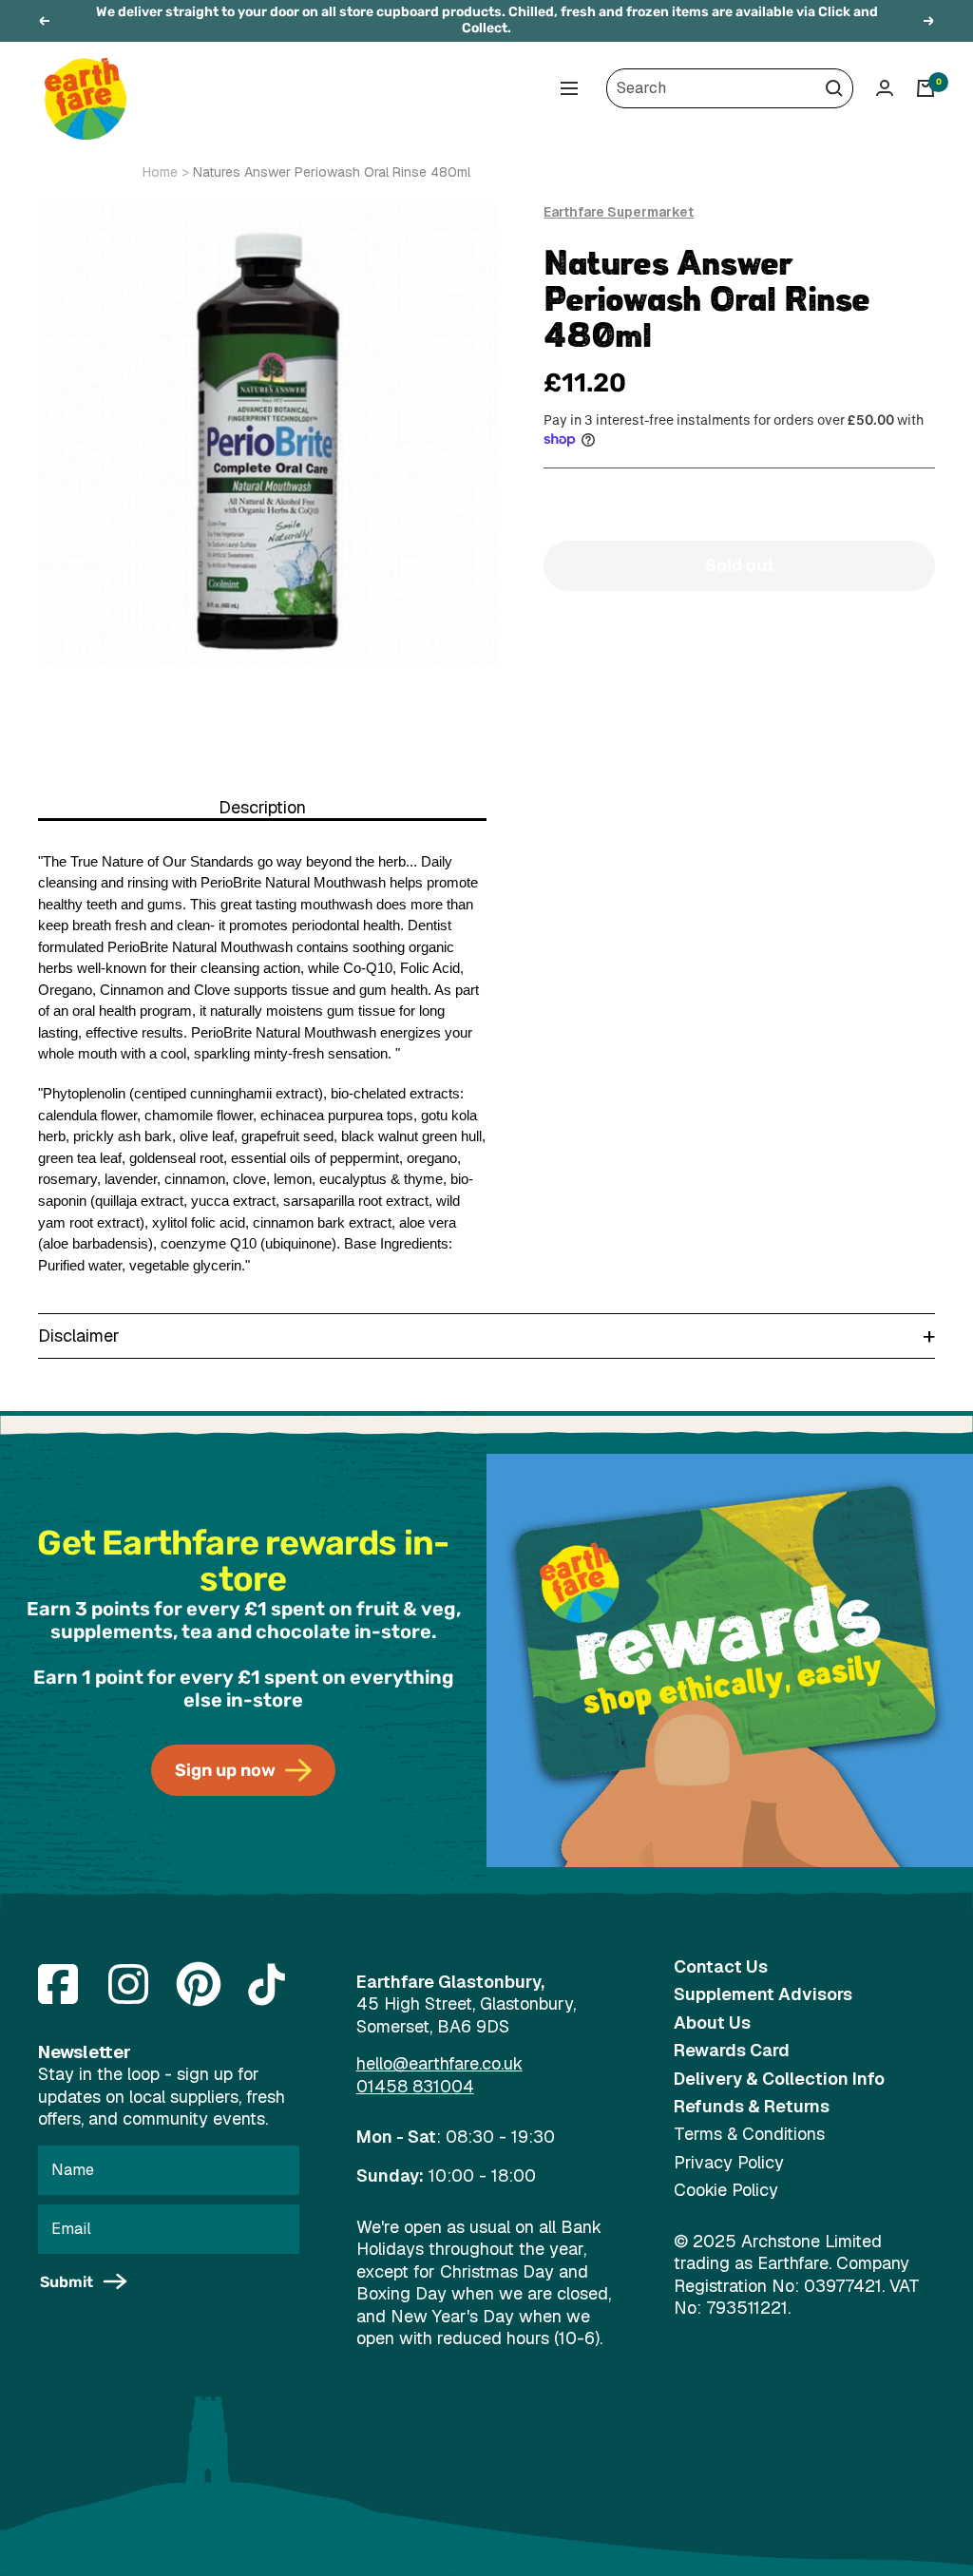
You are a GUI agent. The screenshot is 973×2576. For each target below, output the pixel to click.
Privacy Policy (729, 2162)
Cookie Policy (726, 2190)
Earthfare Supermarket (619, 212)
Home (160, 172)
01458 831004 (415, 2086)
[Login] (885, 88)
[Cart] (925, 88)
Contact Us (721, 1966)
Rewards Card (732, 2050)
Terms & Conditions (749, 2134)
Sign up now (225, 1770)
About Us (712, 2023)
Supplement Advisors (763, 1994)
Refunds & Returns (752, 2106)
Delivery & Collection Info (779, 2079)
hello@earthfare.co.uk (439, 2063)
